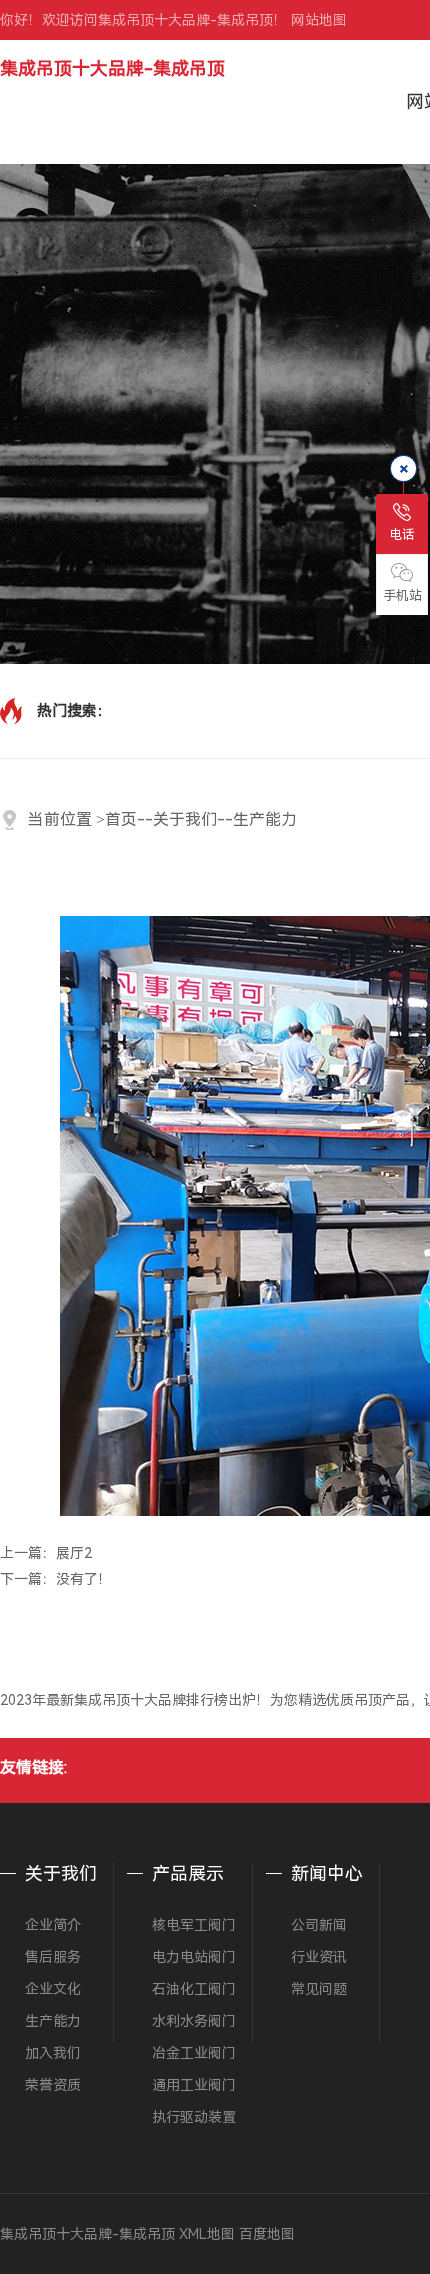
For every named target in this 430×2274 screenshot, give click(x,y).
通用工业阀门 (194, 2085)
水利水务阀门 (194, 2021)
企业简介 (53, 1925)
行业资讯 (319, 1957)
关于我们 (185, 819)
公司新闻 (319, 1925)
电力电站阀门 (194, 1957)
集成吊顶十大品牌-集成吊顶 (112, 68)
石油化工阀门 (194, 1989)
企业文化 (53, 1989)
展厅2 (74, 1553)
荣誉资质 (53, 2085)
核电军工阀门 (194, 1925)
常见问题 (319, 1989)
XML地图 (207, 2234)
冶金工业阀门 (194, 2053)
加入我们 (53, 2053)
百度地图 (267, 2234)
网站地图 (319, 20)
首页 (121, 819)
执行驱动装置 (194, 2117)
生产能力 (265, 819)
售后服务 (53, 1957)
